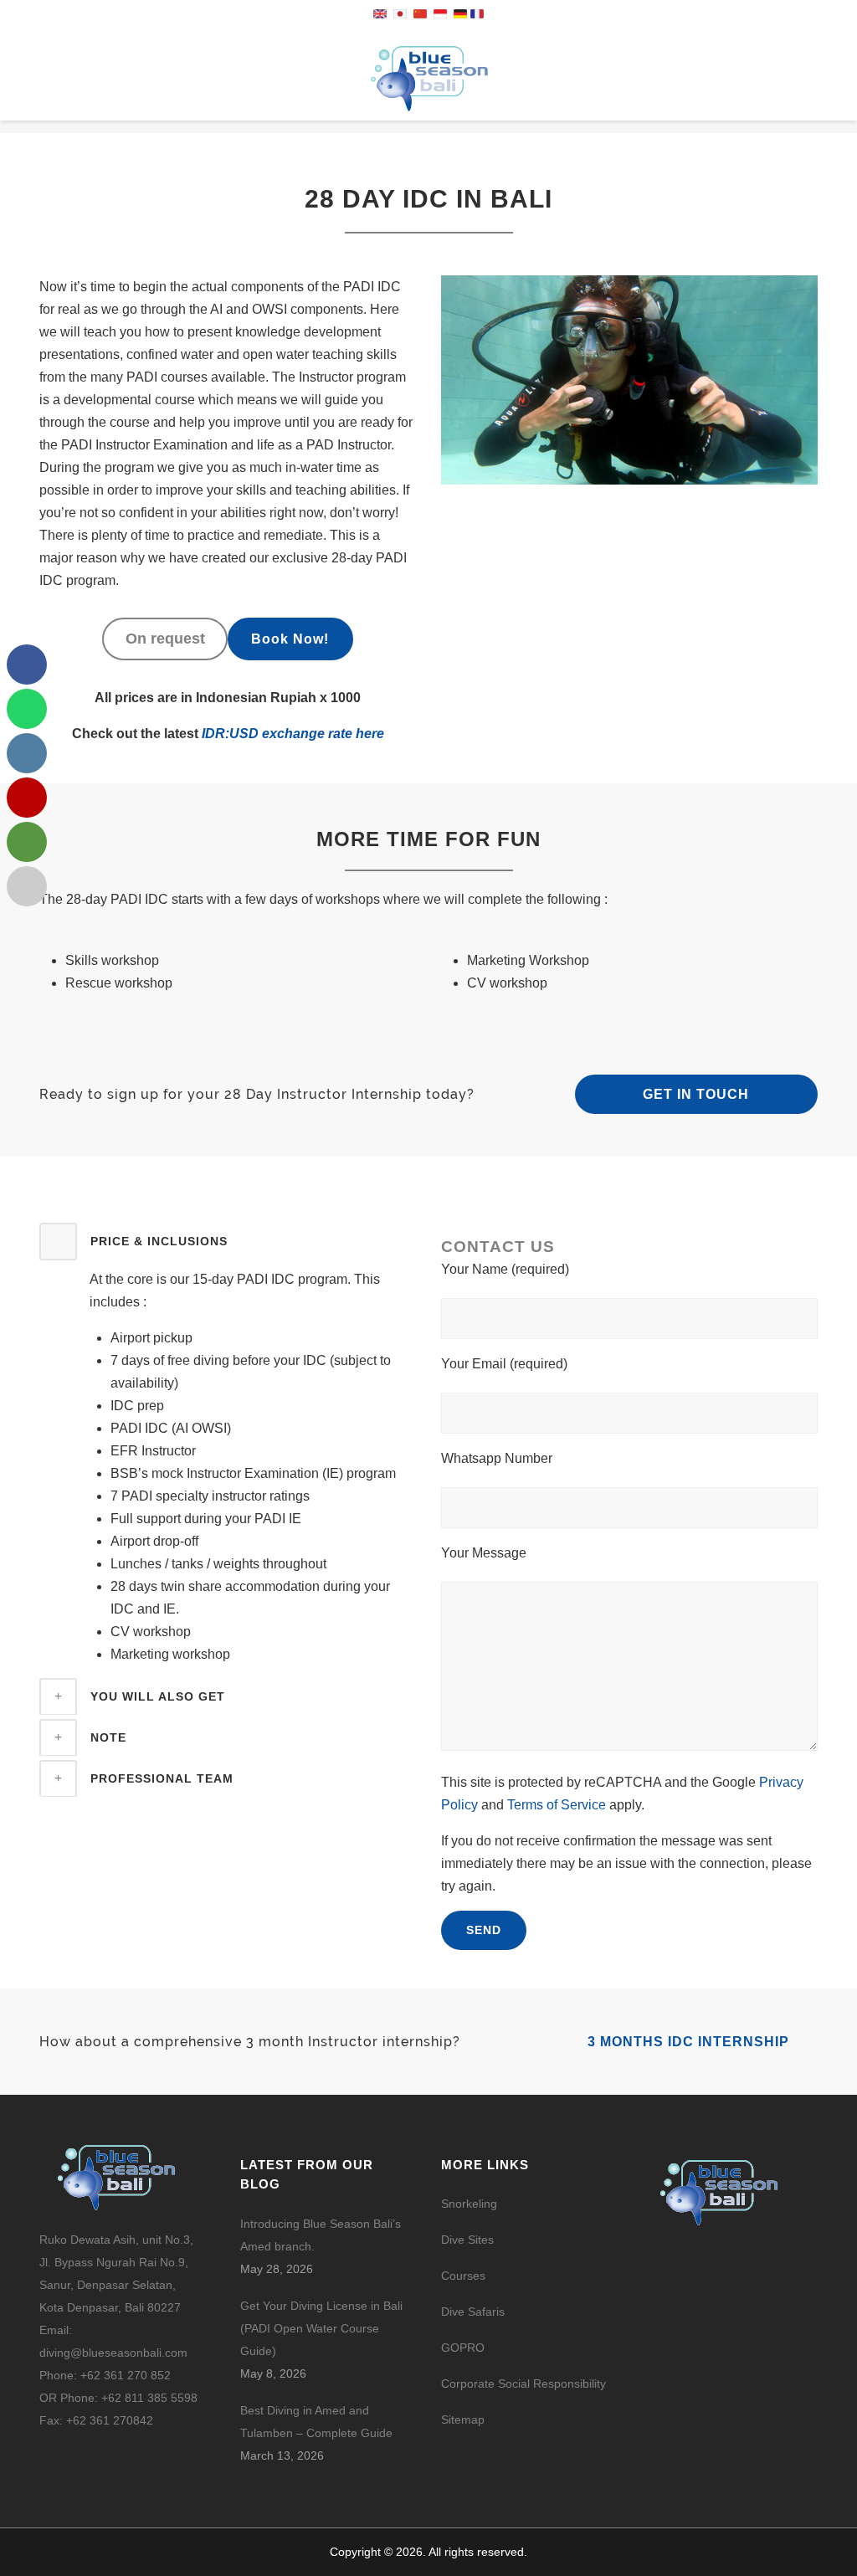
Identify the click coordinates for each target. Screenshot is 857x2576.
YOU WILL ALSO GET (158, 1696)
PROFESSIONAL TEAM (162, 1778)
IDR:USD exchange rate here (291, 734)
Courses (463, 2276)
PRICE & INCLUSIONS (159, 1241)
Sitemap (463, 2419)
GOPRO (463, 2348)
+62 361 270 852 (126, 2375)
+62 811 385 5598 (149, 2398)
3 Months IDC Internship (690, 2042)
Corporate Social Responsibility (525, 2384)
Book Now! (290, 639)
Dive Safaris (473, 2312)
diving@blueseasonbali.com (113, 2353)
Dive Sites (467, 2240)
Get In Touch (696, 1094)
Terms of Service (557, 1805)
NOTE (108, 1737)
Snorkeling (469, 2204)
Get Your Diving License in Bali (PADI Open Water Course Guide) (321, 2328)
